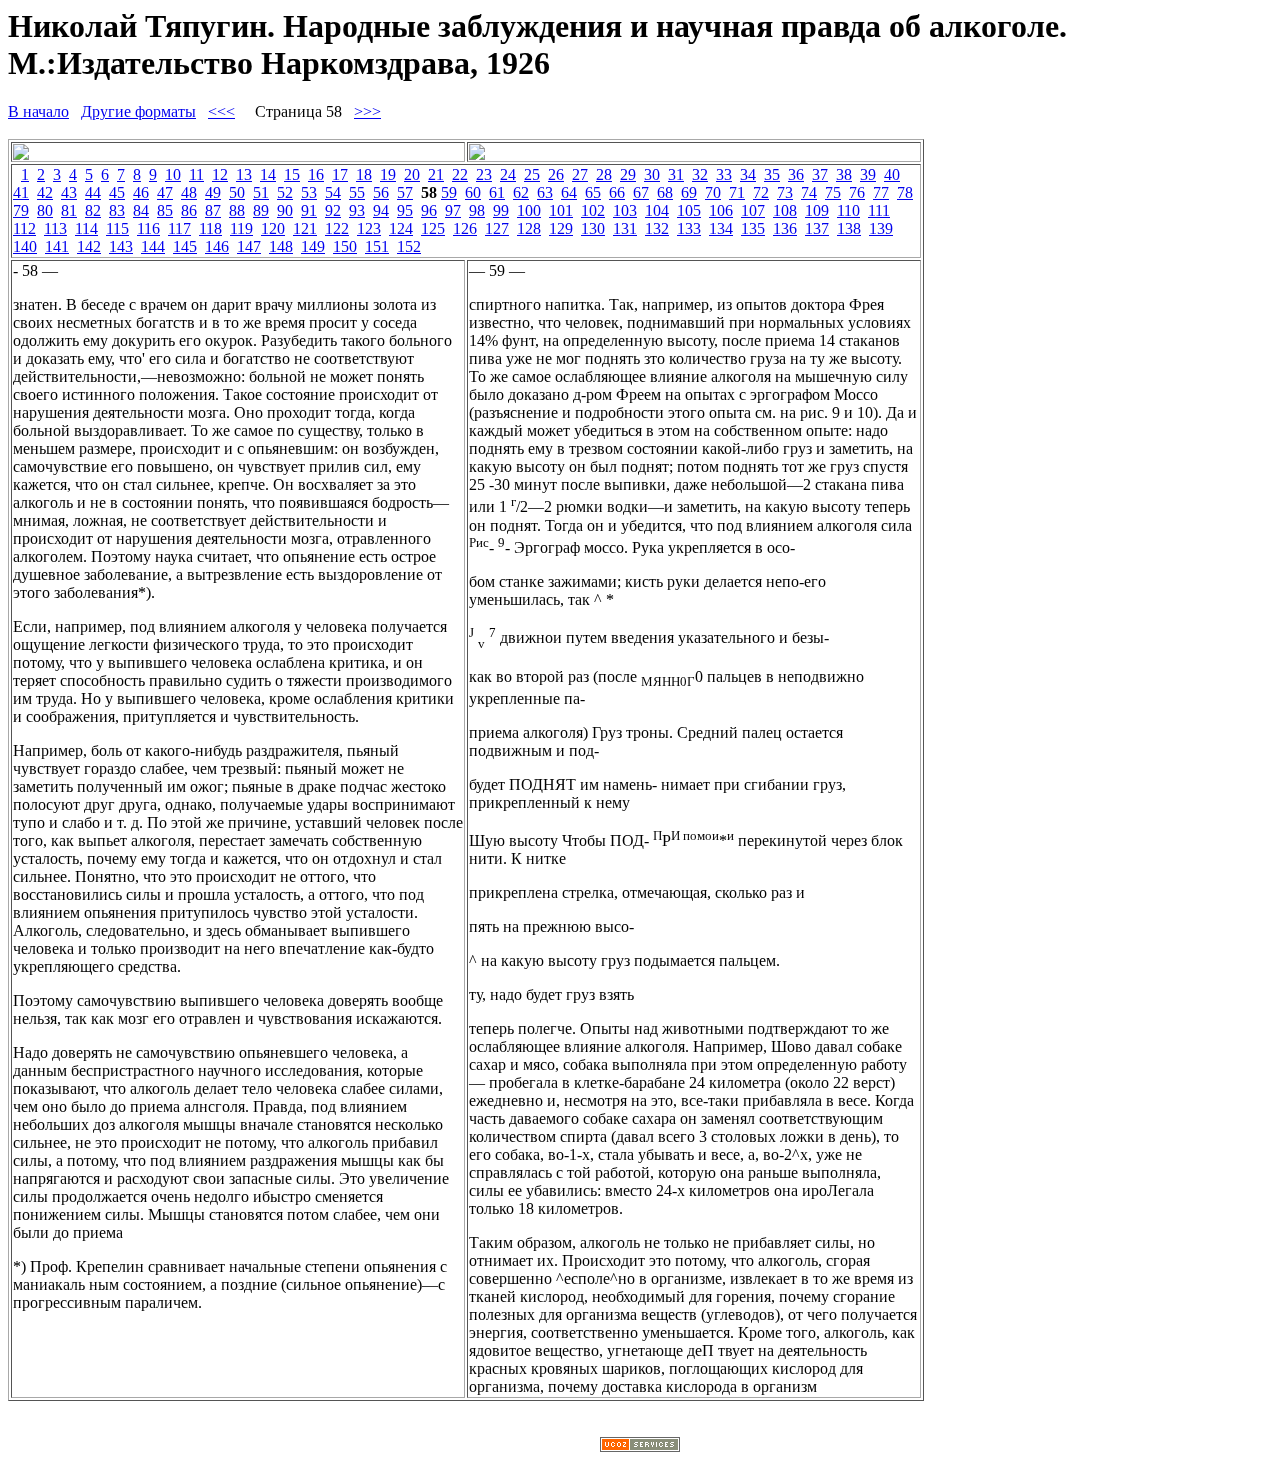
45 (117, 192)
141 (57, 246)
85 (165, 210)
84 (141, 210)
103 (625, 210)
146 (217, 246)
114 (86, 228)
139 (881, 228)
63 (545, 192)
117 (179, 228)
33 (724, 174)
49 (213, 192)
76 (857, 192)
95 (405, 210)
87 (213, 210)
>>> (367, 111)
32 (700, 174)
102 (593, 210)
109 (817, 210)
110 (848, 210)
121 (305, 228)
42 (45, 192)
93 (357, 210)
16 (316, 174)
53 (309, 192)
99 (501, 210)
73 (785, 192)
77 (881, 192)
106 (721, 210)
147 (249, 246)
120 (273, 228)
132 (657, 228)
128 (529, 228)
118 (210, 228)
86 (189, 210)
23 (484, 174)
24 (508, 174)
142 (89, 246)
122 (337, 228)
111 (879, 210)
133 (689, 228)
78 (905, 192)
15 (292, 174)
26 (556, 174)
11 (196, 174)
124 (401, 228)
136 (785, 228)
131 (625, 228)
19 (388, 174)
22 (460, 174)
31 (676, 174)
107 (753, 210)
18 (364, 174)
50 (237, 192)
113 (55, 228)
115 (117, 228)
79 (21, 210)
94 (381, 210)
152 (409, 246)
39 (868, 174)
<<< (221, 111)
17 (340, 174)
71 (737, 192)
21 (436, 174)
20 (412, 174)
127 (497, 228)
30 (652, 174)
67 (641, 192)
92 (333, 210)
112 (24, 228)
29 (628, 174)
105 (689, 210)
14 (268, 174)
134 (721, 228)
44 (93, 192)
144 (153, 246)
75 (833, 192)
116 (148, 228)
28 (604, 174)
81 (69, 210)
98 (477, 210)
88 (237, 210)
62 (521, 192)
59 (449, 192)
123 (369, 228)
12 (220, 174)
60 (473, 192)
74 (809, 192)
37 (820, 174)
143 (121, 246)
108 (785, 210)
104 (657, 210)
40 (892, 174)
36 (796, 174)
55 (357, 192)
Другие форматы (138, 111)
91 (309, 210)
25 (532, 174)
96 (429, 210)
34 (748, 174)
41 (21, 192)
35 (772, 174)
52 (285, 192)
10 (173, 174)
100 (529, 210)
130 (593, 228)
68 (665, 192)
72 (761, 192)
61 (497, 192)
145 (185, 246)
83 (117, 210)
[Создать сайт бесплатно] (640, 1446)
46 (141, 192)
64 (569, 192)
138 (849, 228)
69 (689, 192)
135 (753, 228)
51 (261, 192)
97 (453, 210)
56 (381, 192)
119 (241, 228)
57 (405, 192)
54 (333, 192)
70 (713, 192)
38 (844, 174)
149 (313, 246)
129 (561, 228)
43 (69, 192)
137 (817, 228)
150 (345, 246)
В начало (38, 111)
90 (285, 210)
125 (433, 228)
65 (593, 192)
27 (580, 174)
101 (561, 210)
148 (281, 246)
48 (189, 192)
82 (93, 210)
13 (244, 174)
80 (45, 210)
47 (165, 192)
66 (617, 192)
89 (261, 210)
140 (25, 246)
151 (377, 246)
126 (465, 228)
